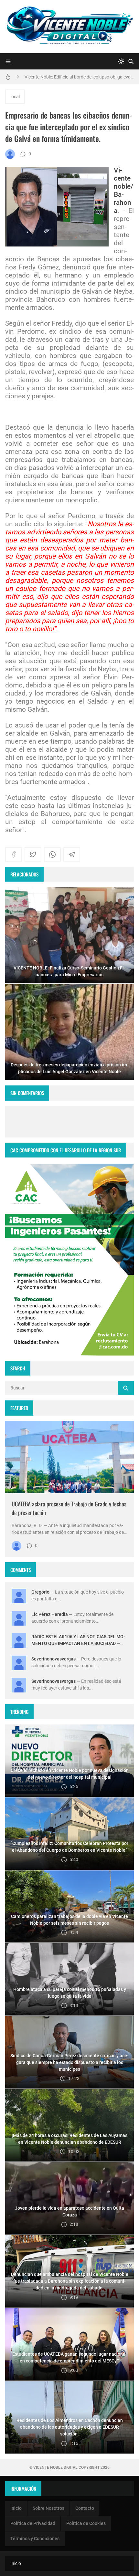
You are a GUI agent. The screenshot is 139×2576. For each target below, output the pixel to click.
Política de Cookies (86, 2523)
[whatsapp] (52, 854)
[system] (121, 61)
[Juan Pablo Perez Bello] (10, 154)
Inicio (16, 2508)
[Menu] (8, 61)
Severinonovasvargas (53, 1659)
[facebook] (14, 854)
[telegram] (72, 854)
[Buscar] (131, 61)
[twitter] (33, 854)
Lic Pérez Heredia (50, 1614)
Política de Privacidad (33, 2523)
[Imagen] (69, 1457)
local (15, 97)
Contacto (85, 2508)
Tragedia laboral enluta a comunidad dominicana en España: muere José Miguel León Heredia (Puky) (79, 77)
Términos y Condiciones (35, 2539)
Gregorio (40, 1592)
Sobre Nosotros (48, 2508)
